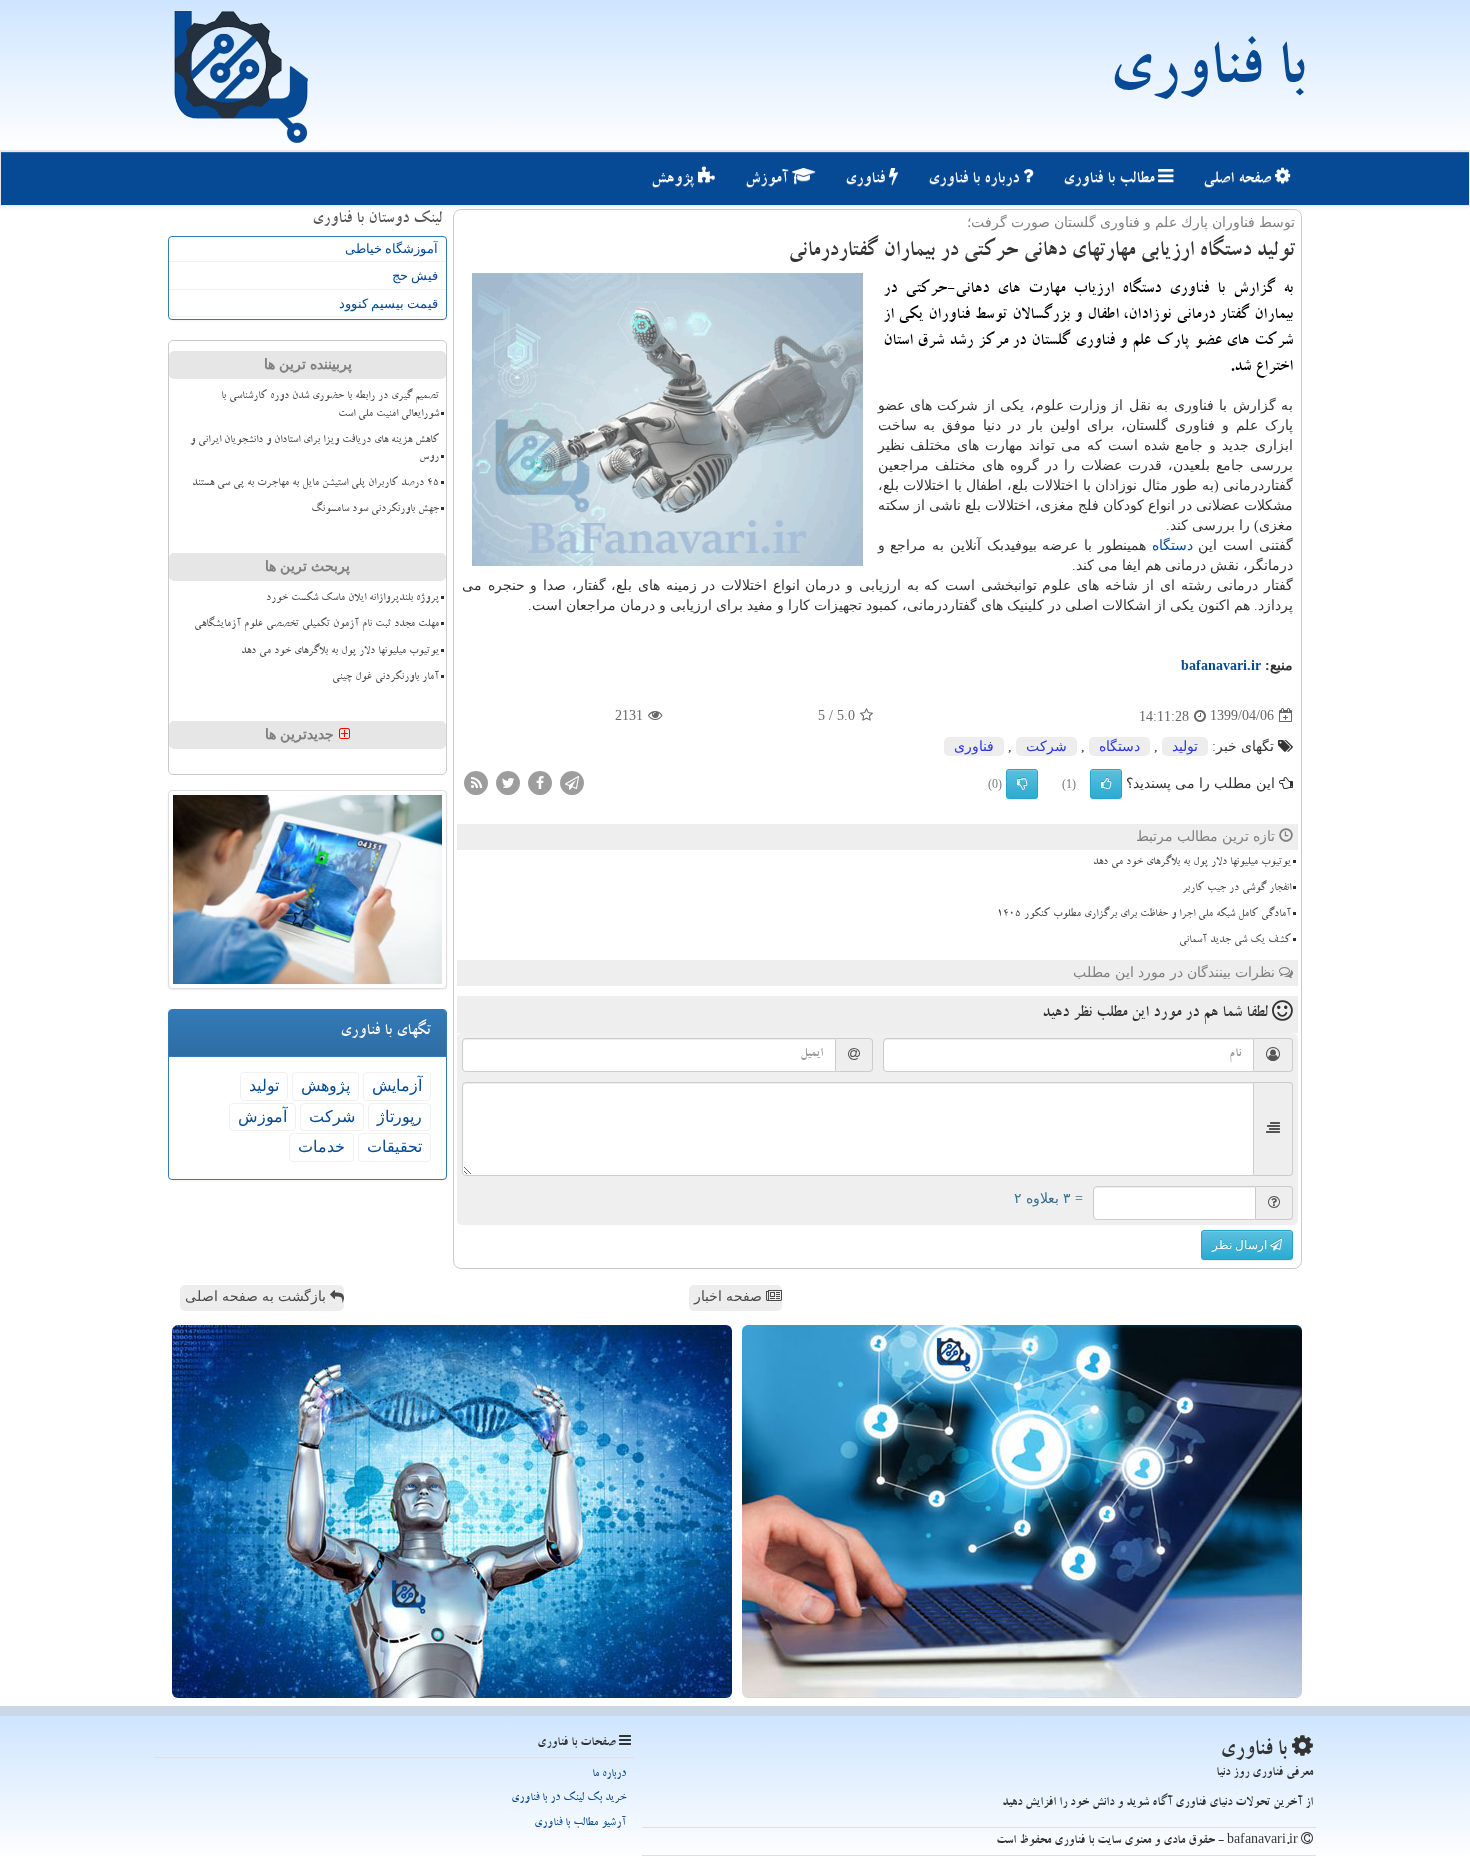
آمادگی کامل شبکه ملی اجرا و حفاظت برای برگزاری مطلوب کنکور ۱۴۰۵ (1144, 915)
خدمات (321, 1146)
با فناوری (1206, 75)
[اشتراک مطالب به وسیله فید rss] (476, 781)
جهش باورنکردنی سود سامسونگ (375, 510)
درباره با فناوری (975, 180)
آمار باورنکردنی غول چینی (385, 678)
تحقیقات (394, 1146)
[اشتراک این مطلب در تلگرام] (572, 781)
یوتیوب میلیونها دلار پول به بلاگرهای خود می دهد (1192, 863)
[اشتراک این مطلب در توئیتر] (508, 781)
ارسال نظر (1241, 1245)
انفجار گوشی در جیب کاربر (1236, 889)
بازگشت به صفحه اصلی (257, 1296)
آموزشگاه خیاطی (391, 248)
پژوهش (674, 180)
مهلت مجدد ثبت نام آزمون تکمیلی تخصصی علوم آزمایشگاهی (316, 625)
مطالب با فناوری (1110, 180)
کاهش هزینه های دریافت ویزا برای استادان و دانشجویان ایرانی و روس (314, 449)
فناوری (867, 180)
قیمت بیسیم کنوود (388, 303)
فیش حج (415, 275)
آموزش (768, 180)
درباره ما (609, 1774)
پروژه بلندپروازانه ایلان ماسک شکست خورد (352, 599)
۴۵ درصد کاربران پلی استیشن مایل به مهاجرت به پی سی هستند (315, 484)
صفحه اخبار (730, 1296)
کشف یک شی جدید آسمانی (1235, 941)
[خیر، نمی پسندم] (1022, 784)
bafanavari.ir (1221, 665)
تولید (1185, 746)
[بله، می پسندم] (1106, 784)
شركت (1046, 746)
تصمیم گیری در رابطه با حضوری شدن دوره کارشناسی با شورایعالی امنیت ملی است (330, 405)
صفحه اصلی (1239, 180)
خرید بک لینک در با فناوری (568, 1798)
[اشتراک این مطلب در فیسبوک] (540, 781)
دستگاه (1172, 545)
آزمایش (397, 1085)
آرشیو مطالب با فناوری (580, 1823)
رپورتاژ (399, 1116)
